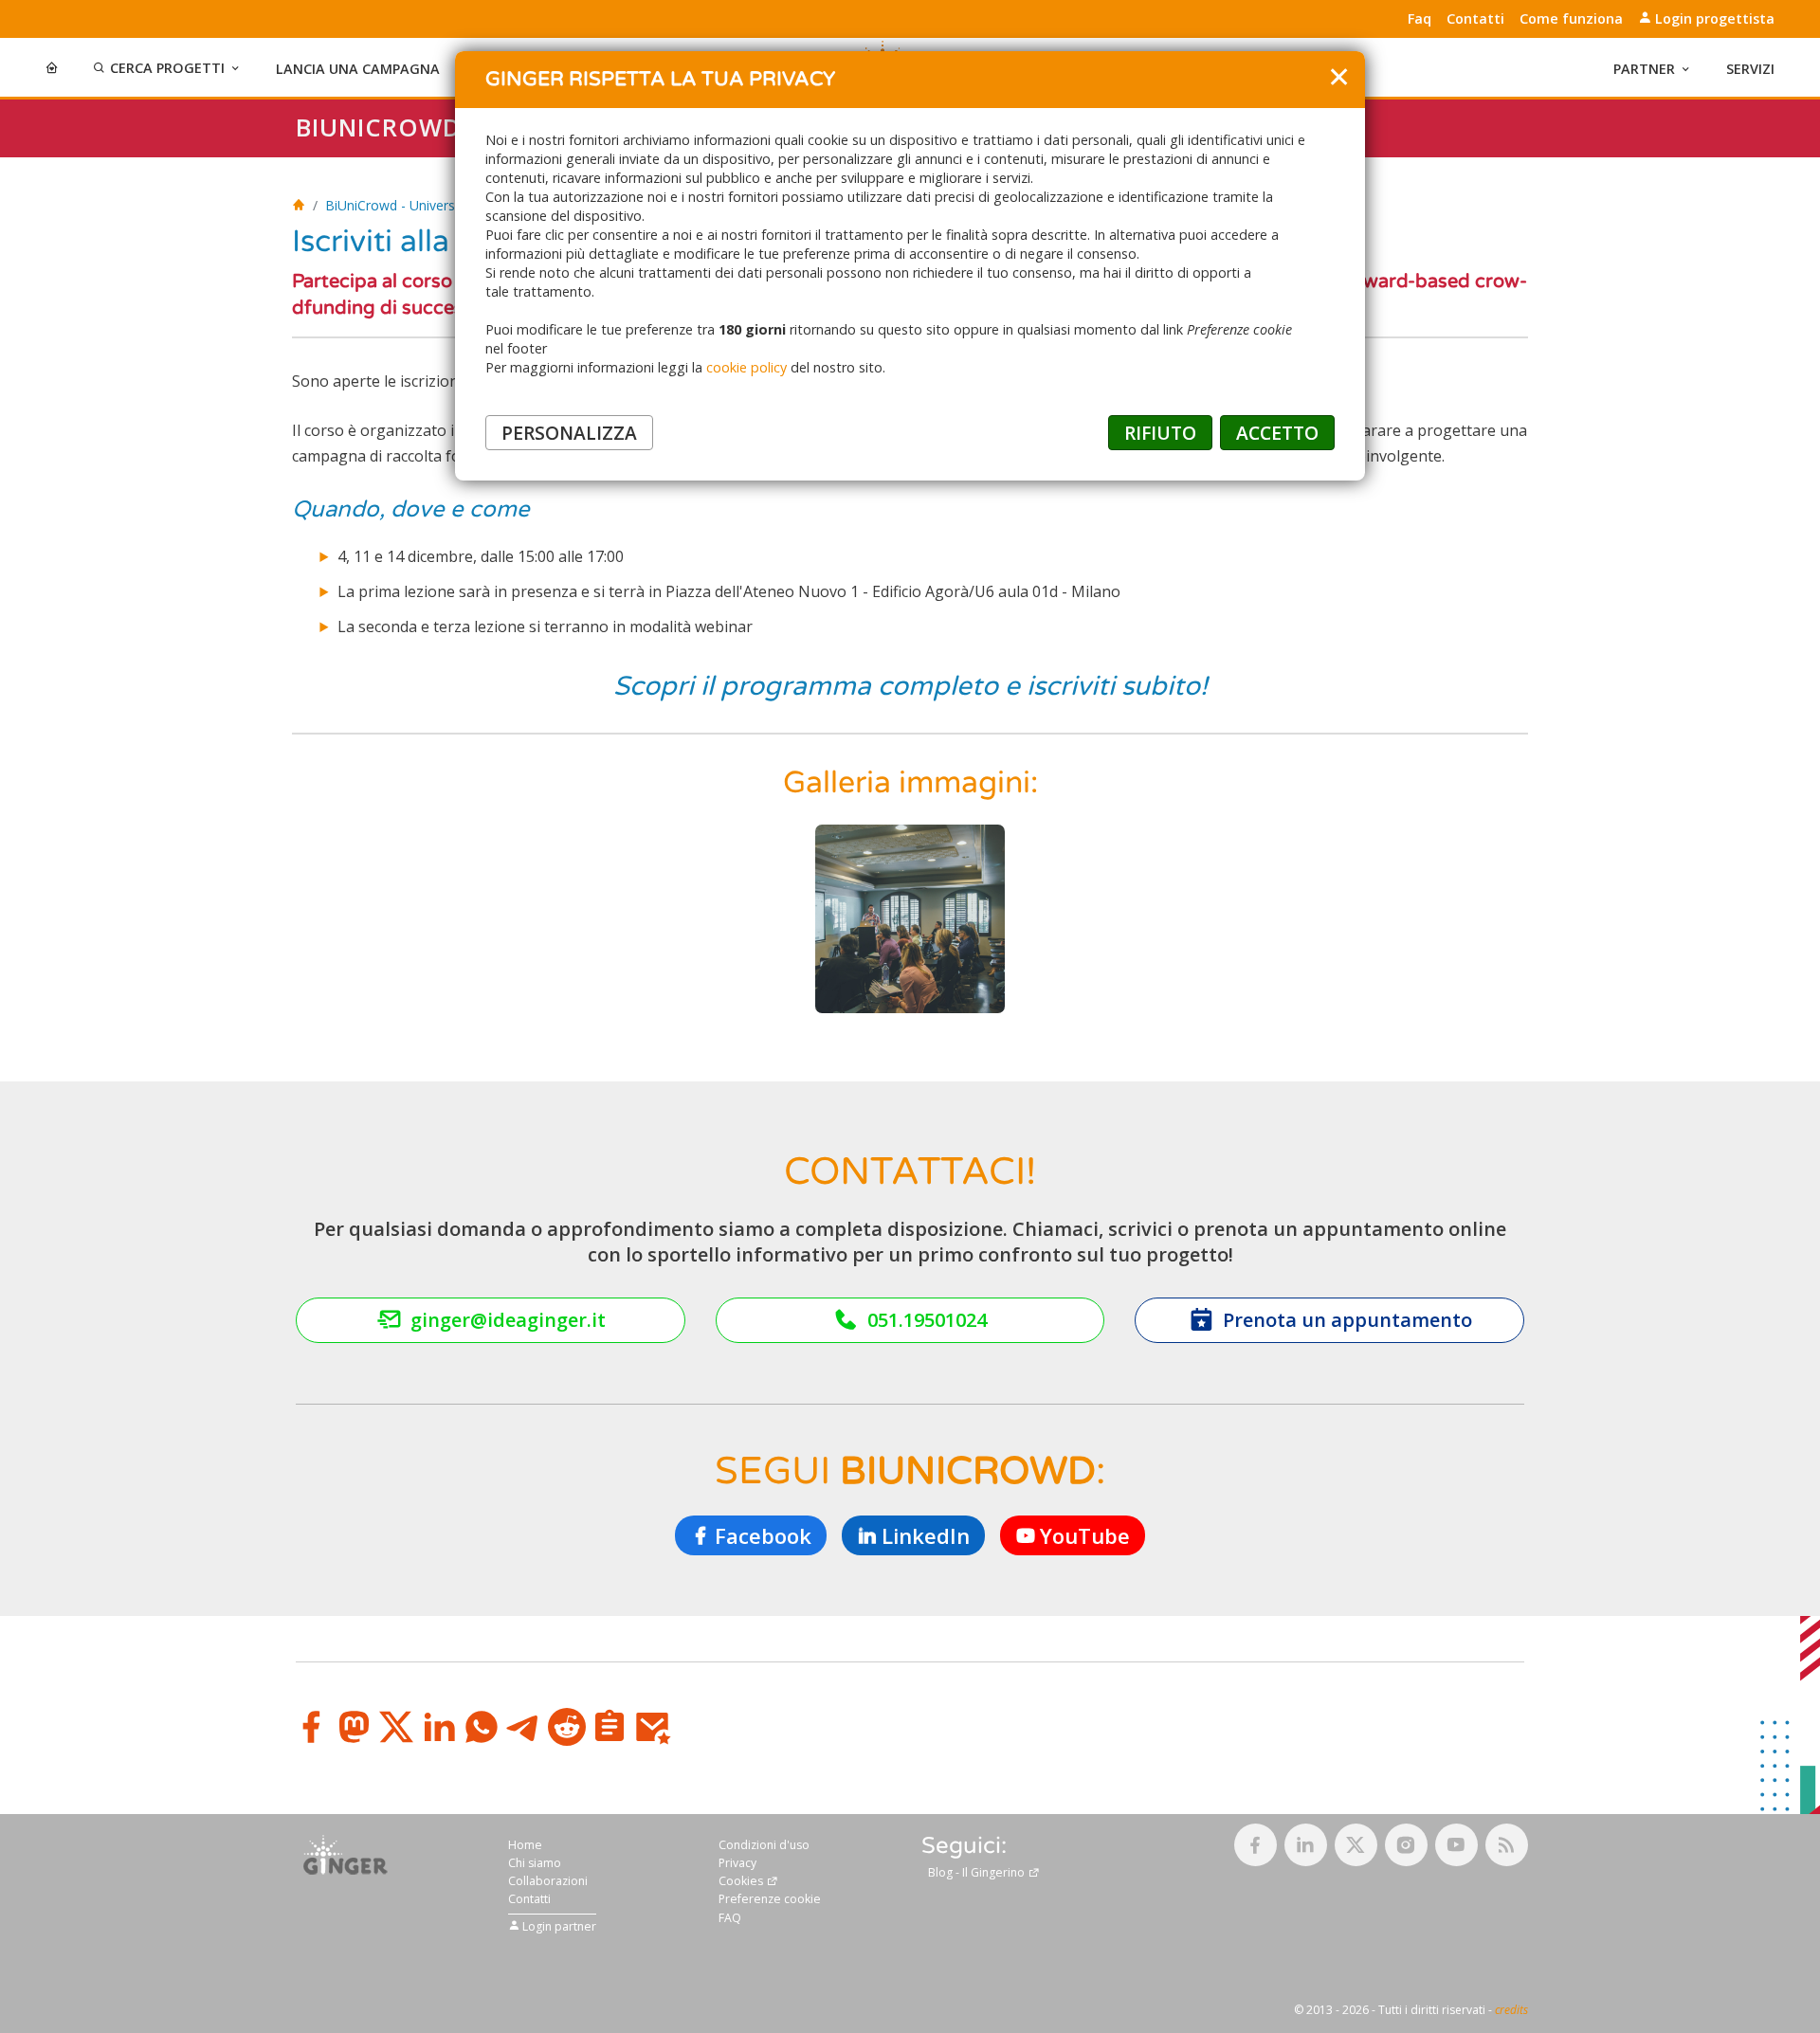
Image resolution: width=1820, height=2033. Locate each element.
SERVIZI (1750, 69)
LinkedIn (926, 1535)
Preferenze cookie (770, 1899)
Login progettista (1713, 18)
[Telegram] (524, 1727)
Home (525, 1845)
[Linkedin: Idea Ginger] (1306, 1845)
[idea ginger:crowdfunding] (346, 1853)
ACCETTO (1277, 433)
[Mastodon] (354, 1727)
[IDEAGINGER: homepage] (299, 205)
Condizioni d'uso (764, 1845)
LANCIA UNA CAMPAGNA (358, 69)
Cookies (742, 1881)
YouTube (1085, 1535)
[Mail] (652, 1727)
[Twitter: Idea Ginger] (1356, 1845)
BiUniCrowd (379, 127)
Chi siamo (535, 1863)
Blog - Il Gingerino (978, 1872)
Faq (1420, 19)
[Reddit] (567, 1727)
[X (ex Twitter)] (396, 1727)
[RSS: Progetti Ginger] (1507, 1845)
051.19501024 (927, 1320)
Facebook (763, 1535)
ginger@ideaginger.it (508, 1320)
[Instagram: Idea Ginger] (1406, 1845)
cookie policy (746, 367)
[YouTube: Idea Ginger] (1456, 1845)
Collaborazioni (548, 1881)
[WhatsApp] (482, 1727)
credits (1511, 2010)
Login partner (558, 1925)
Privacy (737, 1863)
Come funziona (1571, 19)
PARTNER (1644, 69)
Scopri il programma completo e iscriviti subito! (910, 686)
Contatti (1475, 19)
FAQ (730, 1918)
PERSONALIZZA (569, 433)
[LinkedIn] (439, 1727)
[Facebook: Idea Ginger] (1256, 1845)
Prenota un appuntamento (1347, 1320)
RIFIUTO (1160, 433)
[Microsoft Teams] (610, 1727)
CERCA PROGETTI (167, 68)
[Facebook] (311, 1727)
